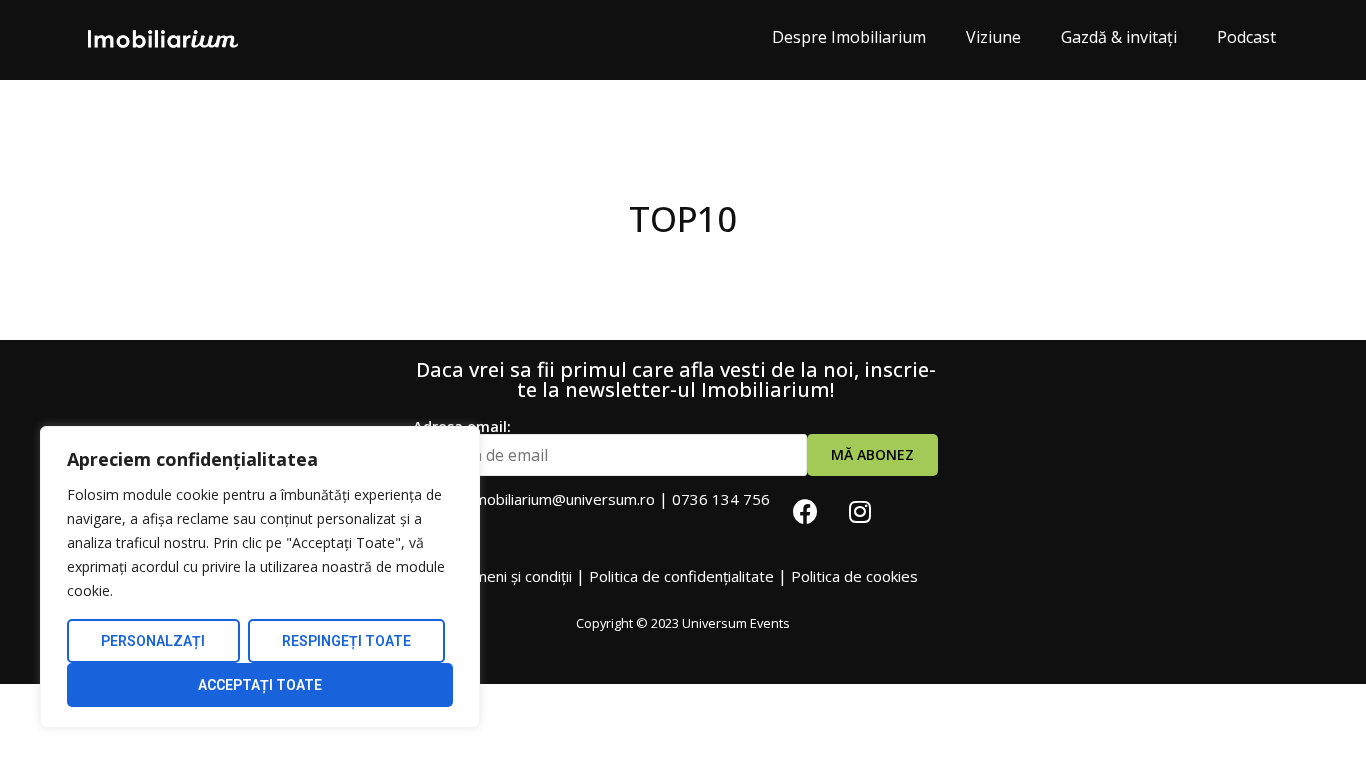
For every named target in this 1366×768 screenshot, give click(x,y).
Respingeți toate (346, 641)
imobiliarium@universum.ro (563, 499)
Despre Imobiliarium (849, 37)
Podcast (1246, 37)
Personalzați (153, 641)
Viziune (993, 37)
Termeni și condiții (510, 576)
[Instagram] (860, 511)
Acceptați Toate (260, 685)
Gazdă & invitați (1119, 37)
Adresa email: (462, 428)
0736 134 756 (721, 499)
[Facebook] (805, 511)
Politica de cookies (854, 576)
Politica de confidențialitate (681, 576)
